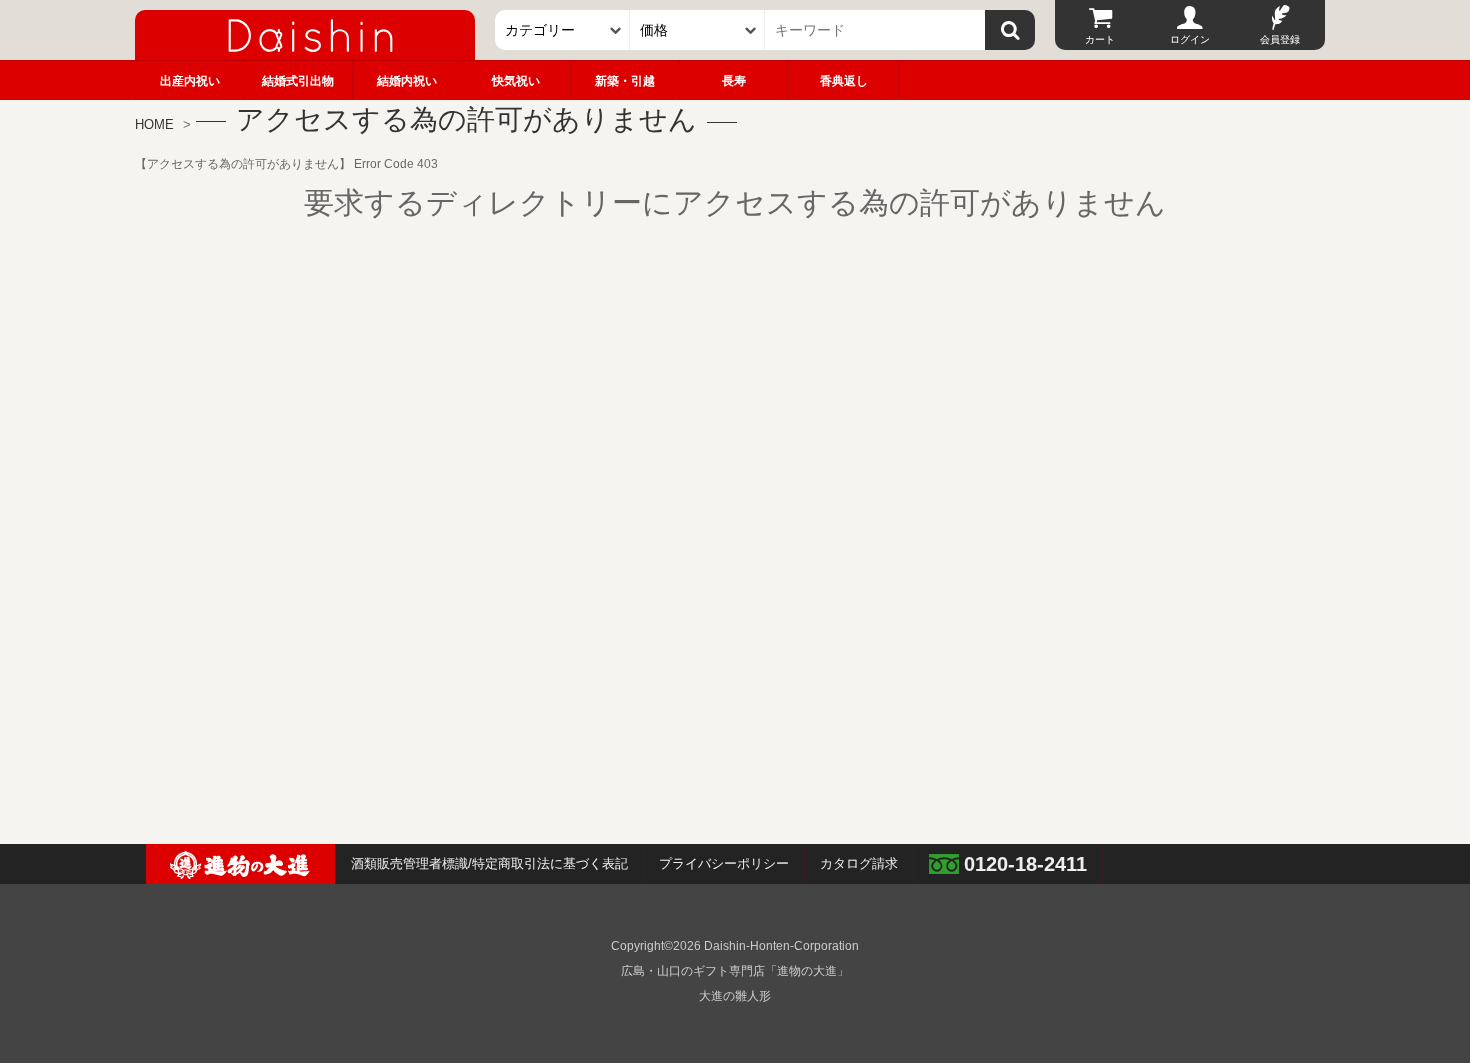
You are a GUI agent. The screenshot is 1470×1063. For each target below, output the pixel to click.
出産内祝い (190, 81)
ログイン (1190, 39)
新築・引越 (625, 81)
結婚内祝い (407, 81)
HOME (154, 124)
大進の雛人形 (735, 996)
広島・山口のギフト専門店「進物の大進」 (735, 971)
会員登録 (1280, 39)
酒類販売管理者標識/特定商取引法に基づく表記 (489, 863)
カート (1100, 39)
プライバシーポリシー (724, 863)
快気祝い (516, 81)
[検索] (1010, 30)
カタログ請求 (859, 863)
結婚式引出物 (298, 81)
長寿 (734, 81)
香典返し (844, 81)
